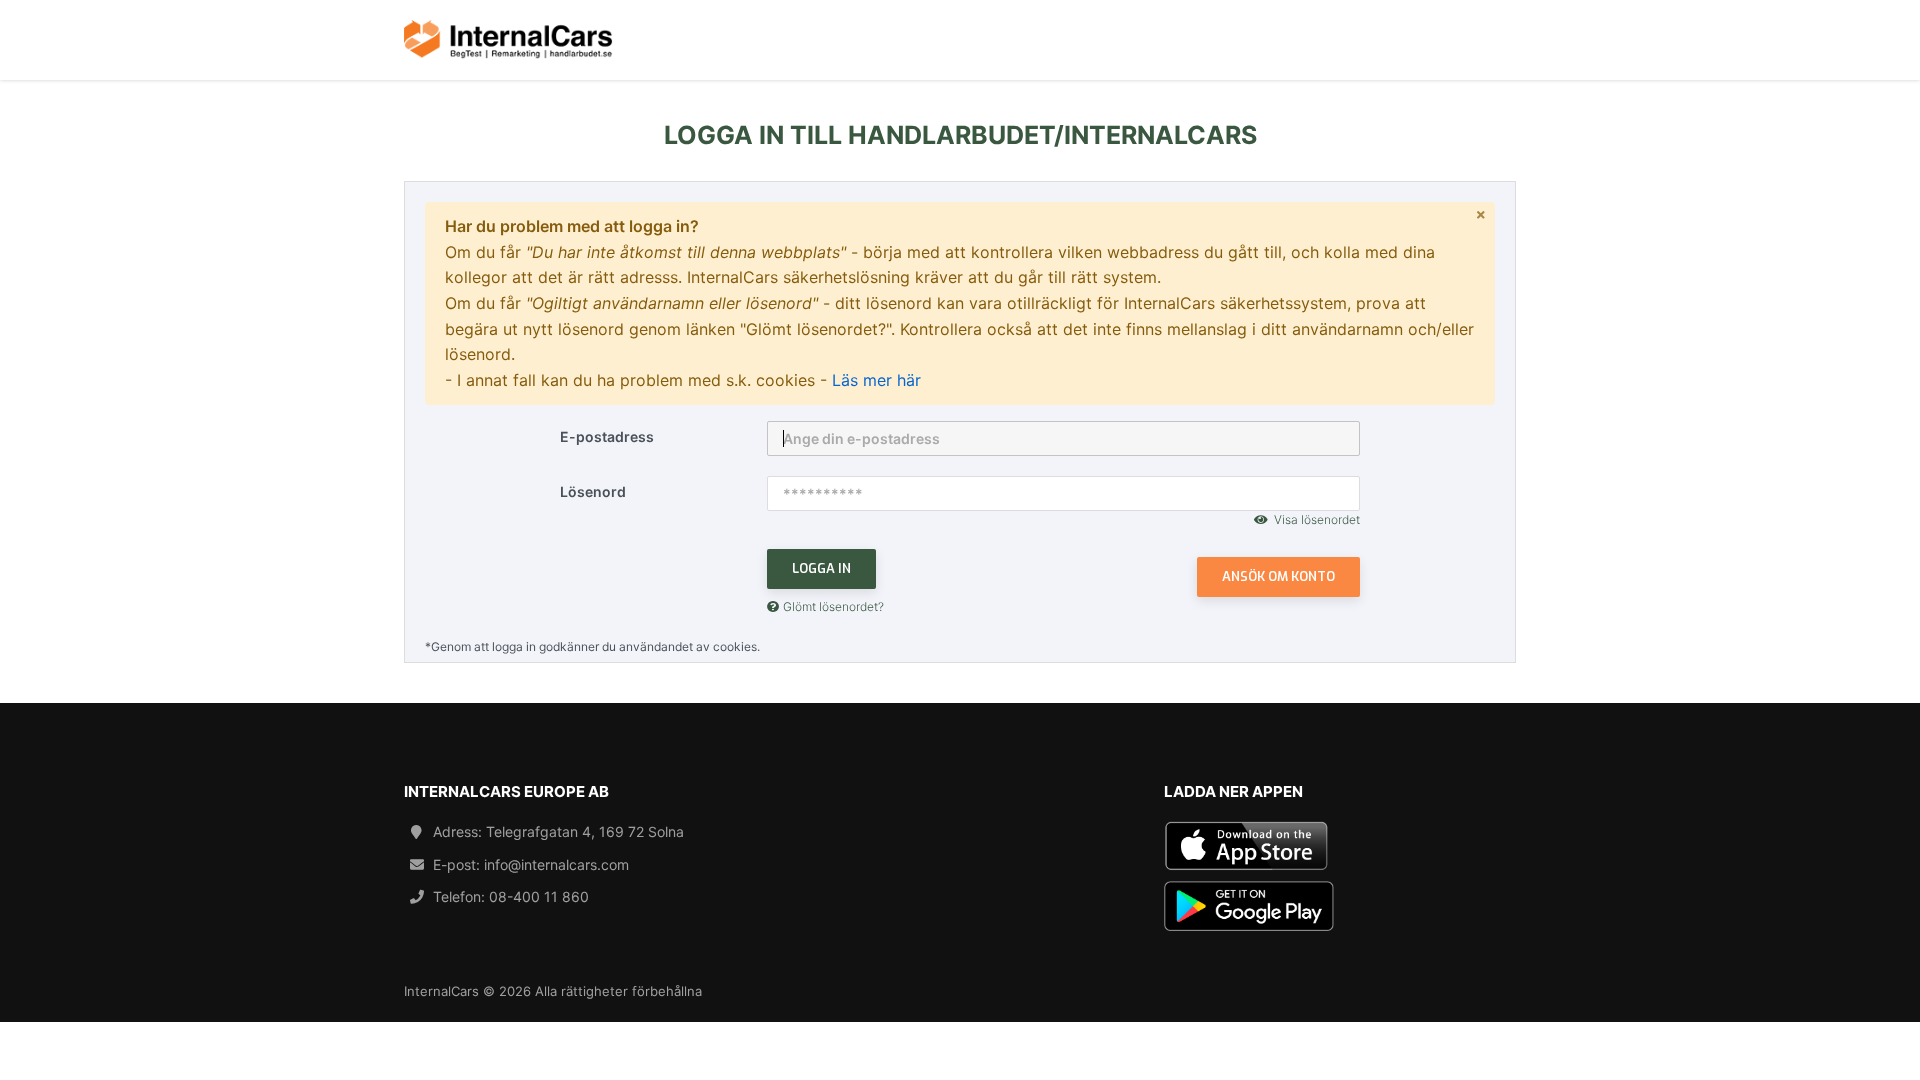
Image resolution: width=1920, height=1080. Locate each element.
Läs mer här (876, 380)
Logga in (821, 568)
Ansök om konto (1278, 576)
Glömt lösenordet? (833, 606)
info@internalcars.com (556, 864)
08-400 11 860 (539, 896)
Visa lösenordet (1317, 519)
